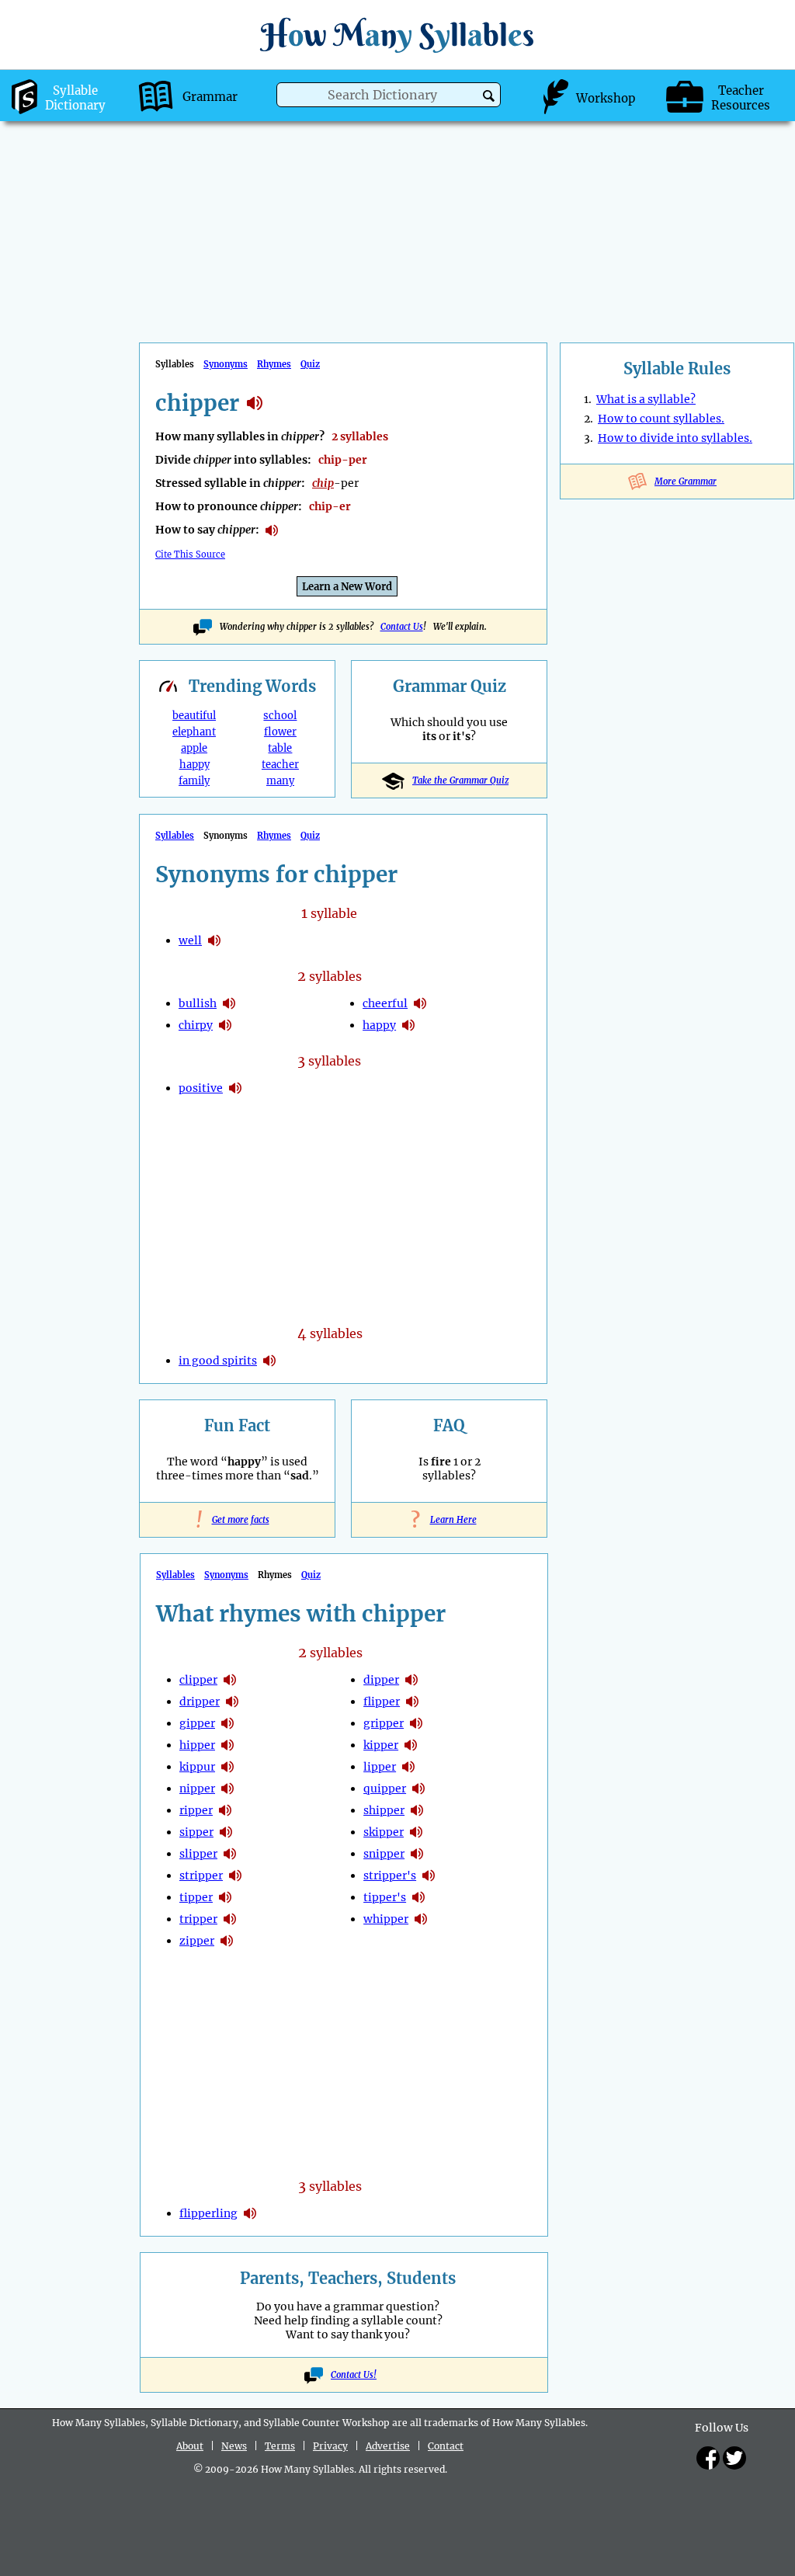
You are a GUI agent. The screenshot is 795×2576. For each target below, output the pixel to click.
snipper (384, 1854)
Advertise (388, 2446)
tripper (198, 1919)
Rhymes (274, 364)
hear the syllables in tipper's (418, 1897)
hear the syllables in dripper (232, 1702)
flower (280, 732)
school (280, 716)
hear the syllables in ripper (225, 1810)
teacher (280, 765)
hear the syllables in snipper (417, 1854)
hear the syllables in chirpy (225, 1025)
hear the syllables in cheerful (420, 1003)
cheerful (385, 1003)
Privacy (330, 2446)
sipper (196, 1832)
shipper (384, 1810)
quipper (385, 1789)
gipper (197, 1723)
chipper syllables (255, 403)
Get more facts (238, 1520)
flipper (382, 1702)
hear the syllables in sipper (226, 1832)
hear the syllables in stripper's (429, 1876)
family (194, 781)
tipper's (385, 1897)
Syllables (175, 836)
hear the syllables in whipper (421, 1919)
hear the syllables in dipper (411, 1680)
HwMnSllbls (397, 35)
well (190, 940)
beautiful (194, 716)
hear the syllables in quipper (418, 1789)
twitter (734, 2458)
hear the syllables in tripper (230, 1919)
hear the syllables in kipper (411, 1745)
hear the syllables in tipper (225, 1897)
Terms (280, 2446)
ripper (196, 1810)
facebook (708, 2458)
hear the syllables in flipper (412, 1702)
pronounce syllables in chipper (272, 530)
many (280, 781)
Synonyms (226, 364)
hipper (197, 1745)
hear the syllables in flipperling (250, 2213)
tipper (196, 1897)
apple (194, 748)
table (280, 748)
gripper (384, 1723)
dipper (381, 1680)
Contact (446, 2446)
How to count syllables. (661, 419)
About (190, 2446)
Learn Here (450, 1520)
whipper (386, 1919)
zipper (197, 1941)
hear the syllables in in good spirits (269, 1361)
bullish (198, 1003)
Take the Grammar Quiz (460, 780)
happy (194, 765)
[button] (489, 96)
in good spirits (218, 1361)
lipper (380, 1767)
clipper (198, 1680)
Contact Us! (354, 2375)
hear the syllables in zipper (227, 1941)
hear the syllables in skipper (416, 1832)
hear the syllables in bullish (229, 1003)
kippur (197, 1767)
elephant (194, 732)
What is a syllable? (646, 399)
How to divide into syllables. (675, 438)
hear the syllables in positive (235, 1088)
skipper (384, 1832)
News (234, 2446)
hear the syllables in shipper (417, 1810)
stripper (201, 1876)
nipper (197, 1789)
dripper (200, 1702)
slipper (198, 1854)
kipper (381, 1745)
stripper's (390, 1876)
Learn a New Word (347, 587)
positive (201, 1088)
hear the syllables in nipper (227, 1789)
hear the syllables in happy (408, 1025)
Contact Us (402, 627)
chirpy (196, 1025)
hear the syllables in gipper (227, 1723)
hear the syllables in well (214, 940)
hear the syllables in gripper (416, 1723)
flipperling (208, 2213)
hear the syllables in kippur (227, 1767)
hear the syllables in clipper (230, 1680)
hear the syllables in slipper (230, 1854)
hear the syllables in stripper (235, 1876)
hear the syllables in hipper (227, 1745)
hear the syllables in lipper (408, 1767)
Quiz (310, 364)
